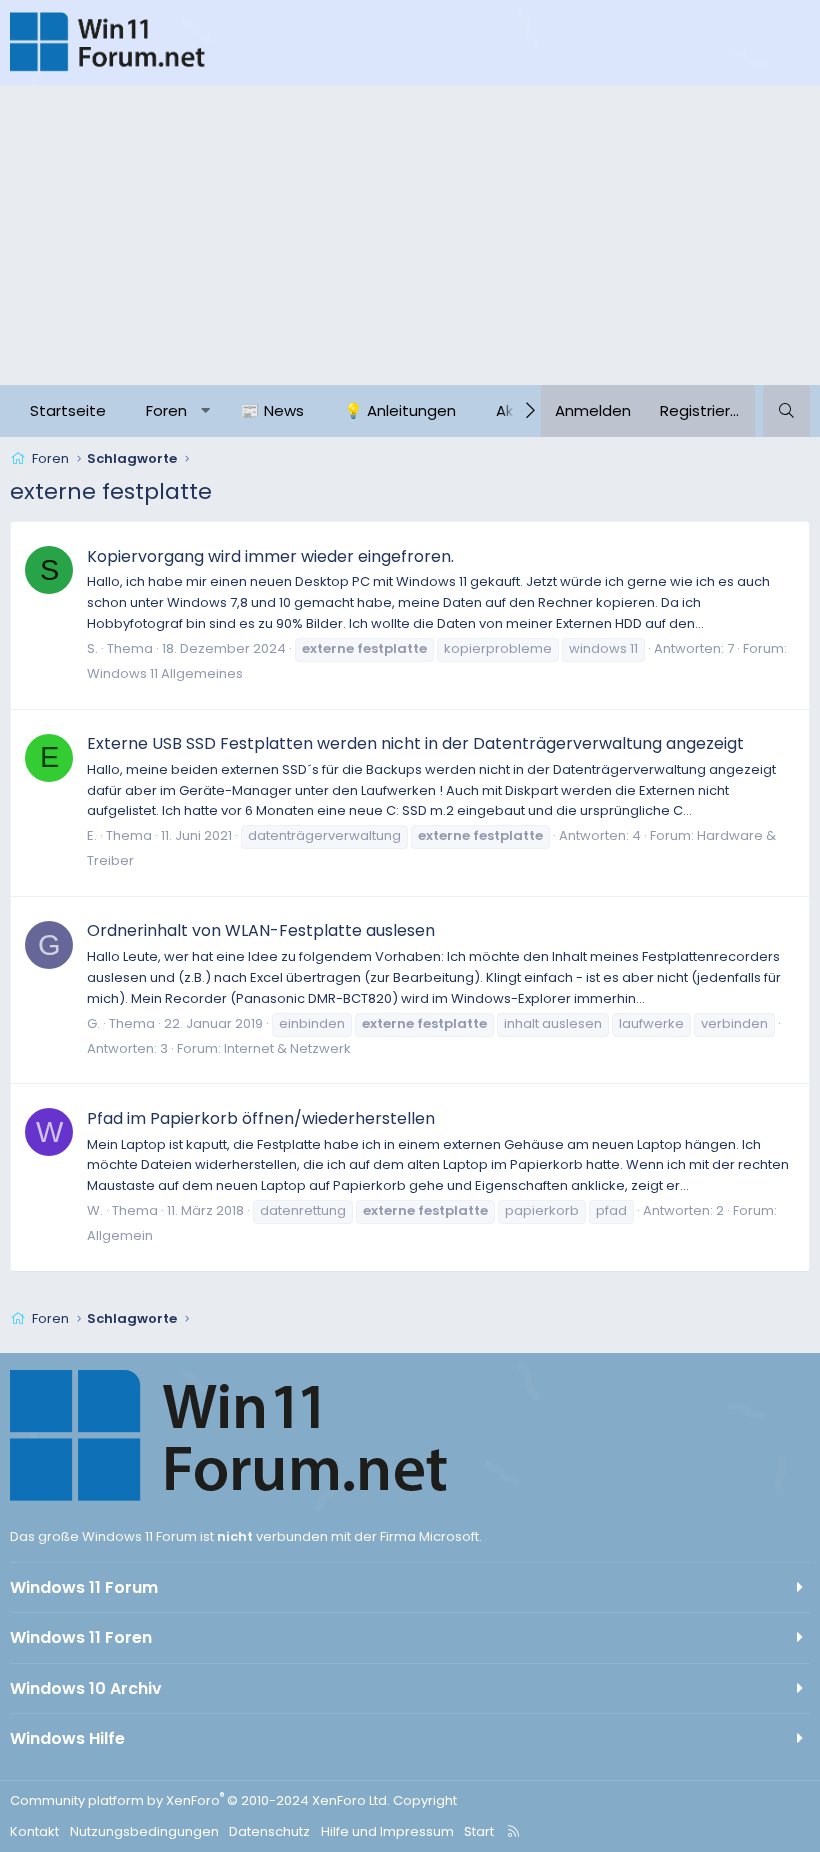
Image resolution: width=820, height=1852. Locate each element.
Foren (166, 410)
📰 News (272, 410)
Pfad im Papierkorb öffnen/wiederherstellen (261, 1118)
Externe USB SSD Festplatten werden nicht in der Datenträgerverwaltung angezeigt (415, 743)
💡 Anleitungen (400, 410)
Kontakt (34, 1831)
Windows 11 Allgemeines (165, 673)
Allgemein (120, 1235)
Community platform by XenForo (200, 1800)
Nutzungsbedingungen (144, 1831)
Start (479, 1831)
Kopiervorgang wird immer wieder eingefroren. (270, 556)
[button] (205, 411)
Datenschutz (269, 1831)
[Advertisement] (410, 235)
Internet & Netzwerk (287, 1048)
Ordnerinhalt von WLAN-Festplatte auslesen (261, 930)
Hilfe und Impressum (387, 1831)
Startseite (68, 410)
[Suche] (786, 411)
